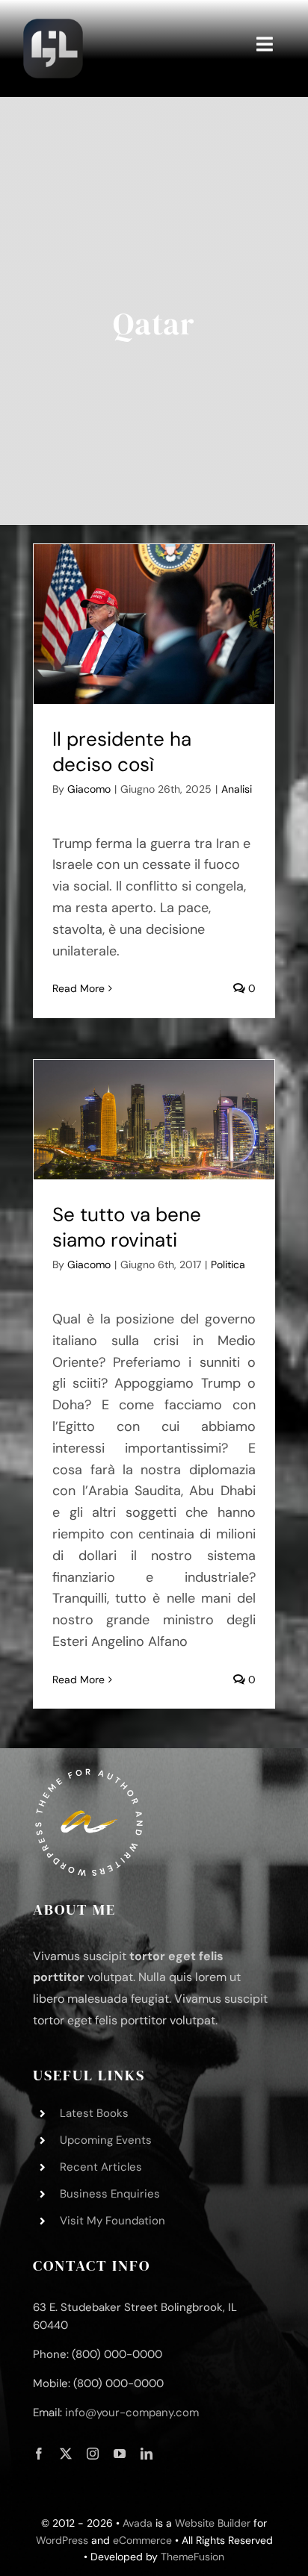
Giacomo (89, 789)
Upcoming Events (106, 2140)
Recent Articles (101, 2167)
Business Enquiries (110, 2194)
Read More (78, 988)
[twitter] (66, 2454)
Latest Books (94, 2113)
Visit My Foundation (113, 2221)
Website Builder (213, 2523)
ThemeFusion (192, 2557)
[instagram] (93, 2454)
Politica (228, 1264)
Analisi (237, 789)
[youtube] (120, 2454)
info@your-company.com (132, 2413)
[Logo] (53, 22)
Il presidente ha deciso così (122, 752)
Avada (138, 2523)
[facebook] (39, 2454)
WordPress (62, 2540)
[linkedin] (147, 2454)
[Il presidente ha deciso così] (154, 624)
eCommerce (142, 2540)
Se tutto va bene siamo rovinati (127, 1227)
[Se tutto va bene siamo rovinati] (154, 1120)
